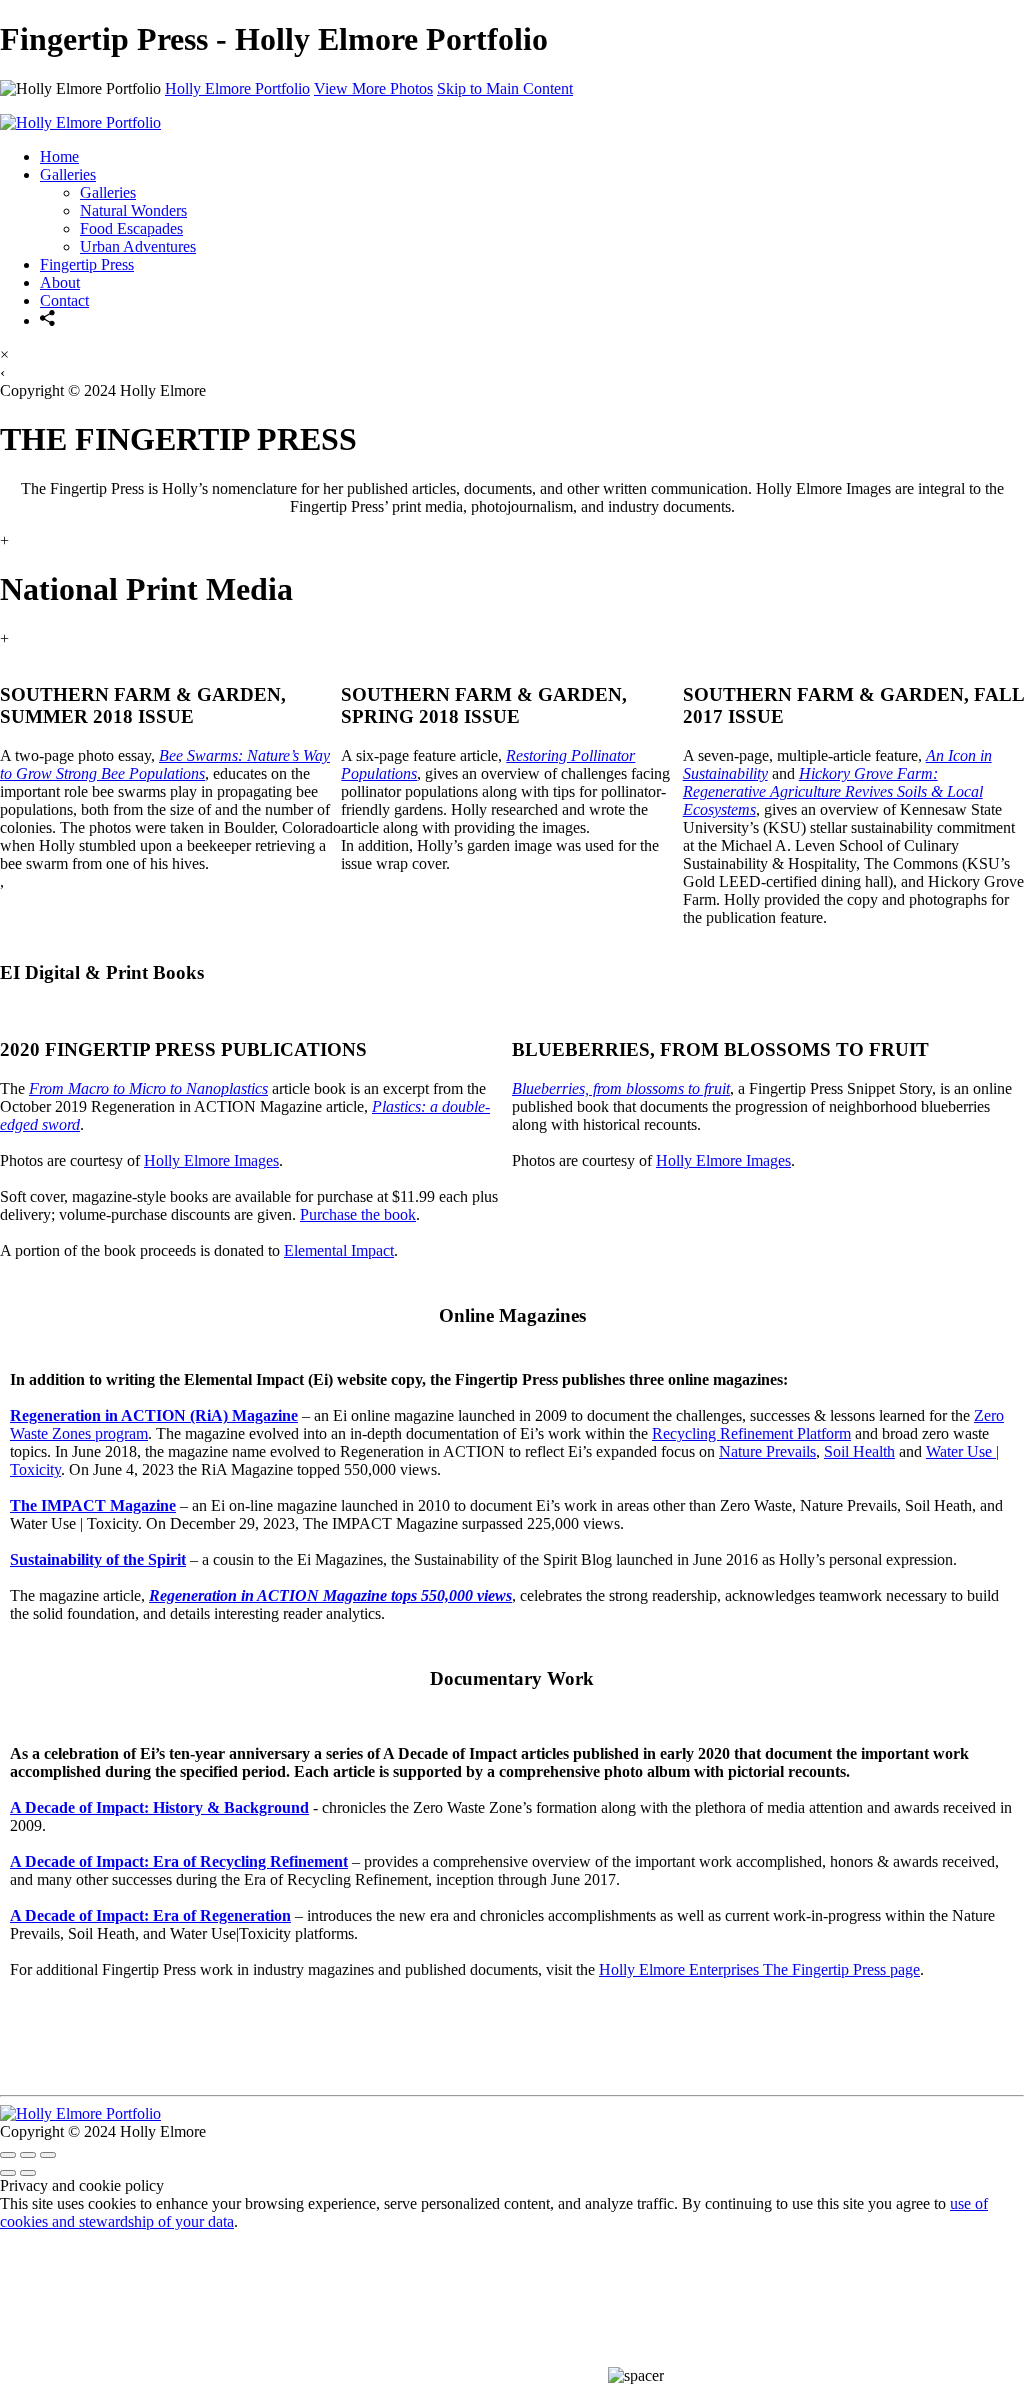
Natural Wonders (133, 210)
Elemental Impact (339, 1250)
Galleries (68, 174)
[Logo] (80, 122)
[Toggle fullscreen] (28, 2155)
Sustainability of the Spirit (98, 1559)
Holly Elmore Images (211, 1160)
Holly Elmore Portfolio (237, 88)
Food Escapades (131, 228)
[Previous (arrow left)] (8, 2173)
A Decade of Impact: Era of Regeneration (150, 1915)
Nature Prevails (767, 1451)
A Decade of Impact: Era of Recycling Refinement (179, 1861)
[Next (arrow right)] (28, 2173)
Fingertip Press (87, 264)
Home (59, 156)
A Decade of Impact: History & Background (159, 1807)
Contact (64, 300)
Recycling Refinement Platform (751, 1433)
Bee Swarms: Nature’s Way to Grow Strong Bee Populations (165, 764)
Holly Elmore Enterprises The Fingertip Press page (759, 1969)
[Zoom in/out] (48, 2155)
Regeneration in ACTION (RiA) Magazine (154, 1415)
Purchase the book (358, 1214)
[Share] (48, 320)
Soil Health (859, 1451)
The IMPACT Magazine (93, 1505)
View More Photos (373, 88)
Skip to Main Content (505, 88)
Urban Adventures (138, 246)
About (60, 282)
